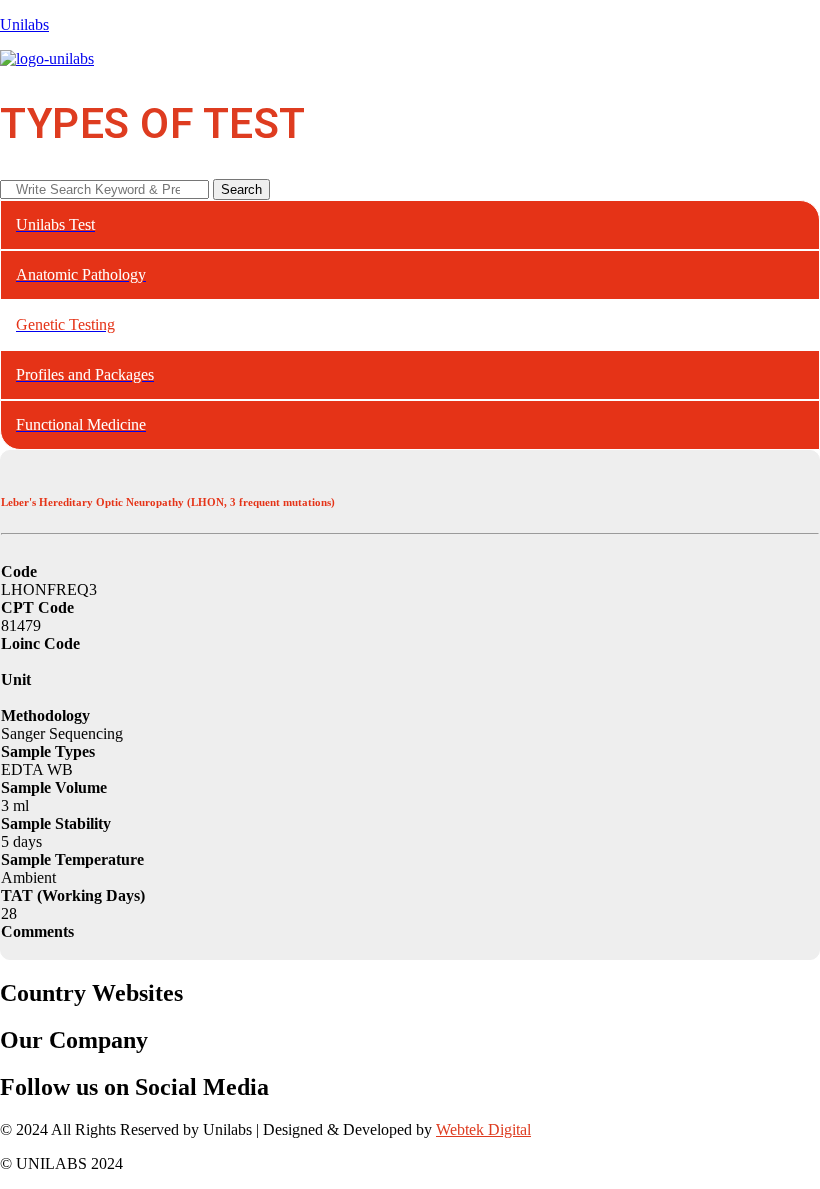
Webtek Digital (483, 1129)
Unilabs (24, 24)
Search (241, 189)
